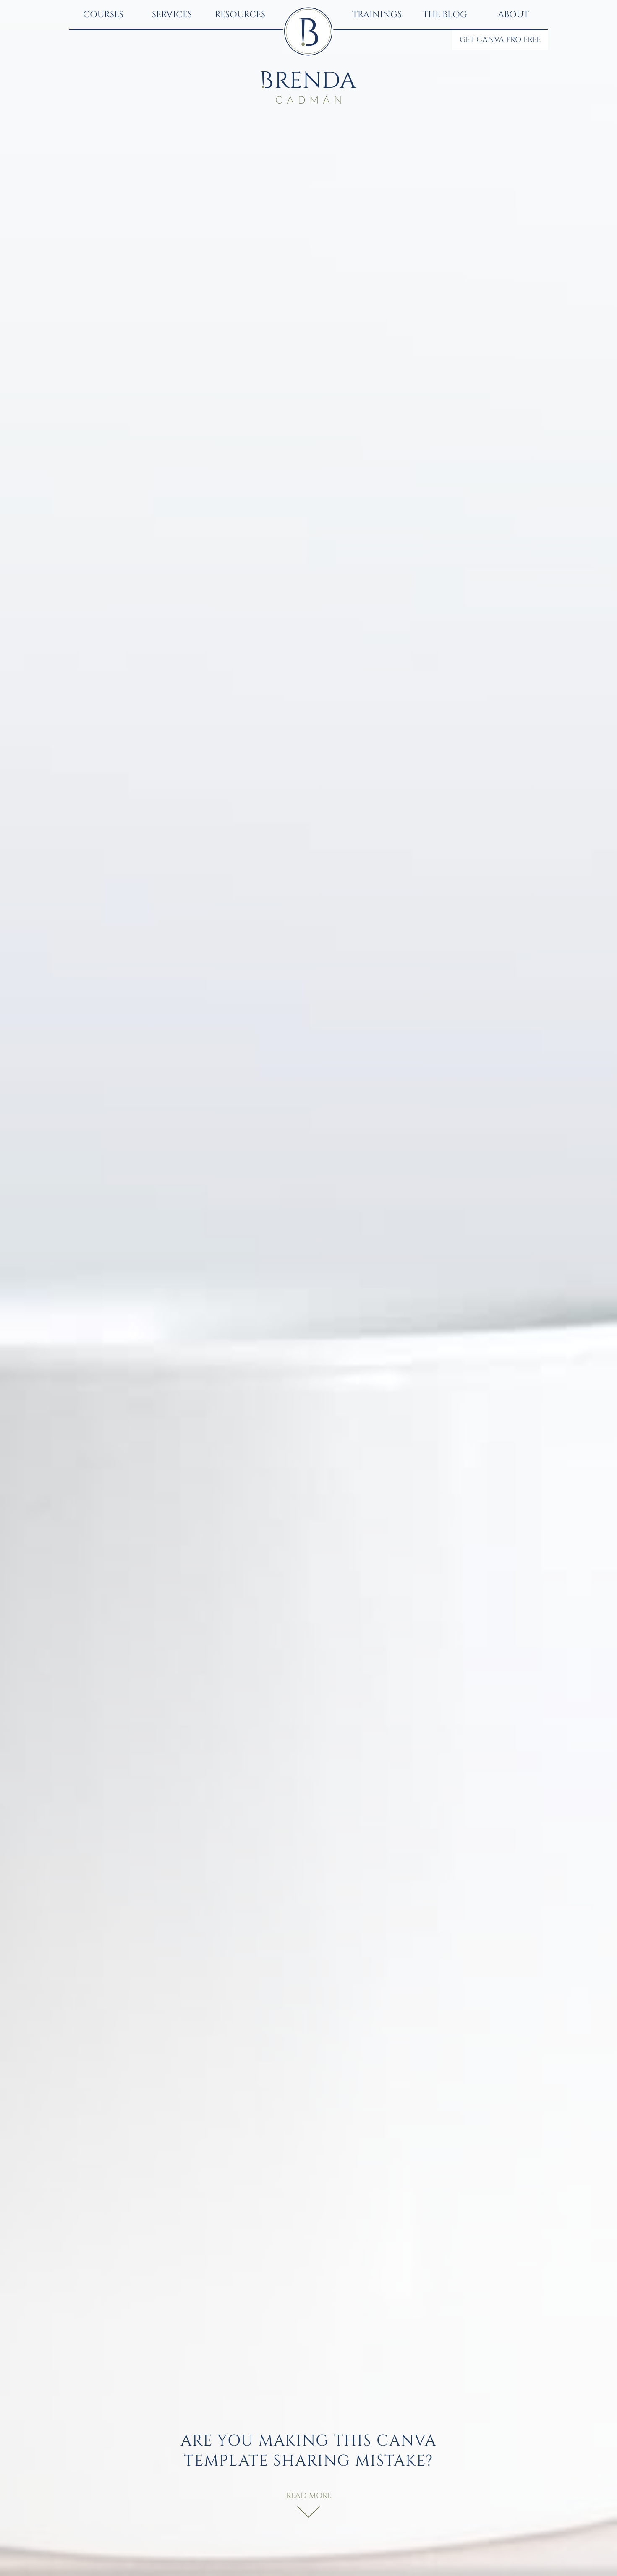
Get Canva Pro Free (500, 40)
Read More (309, 2496)
